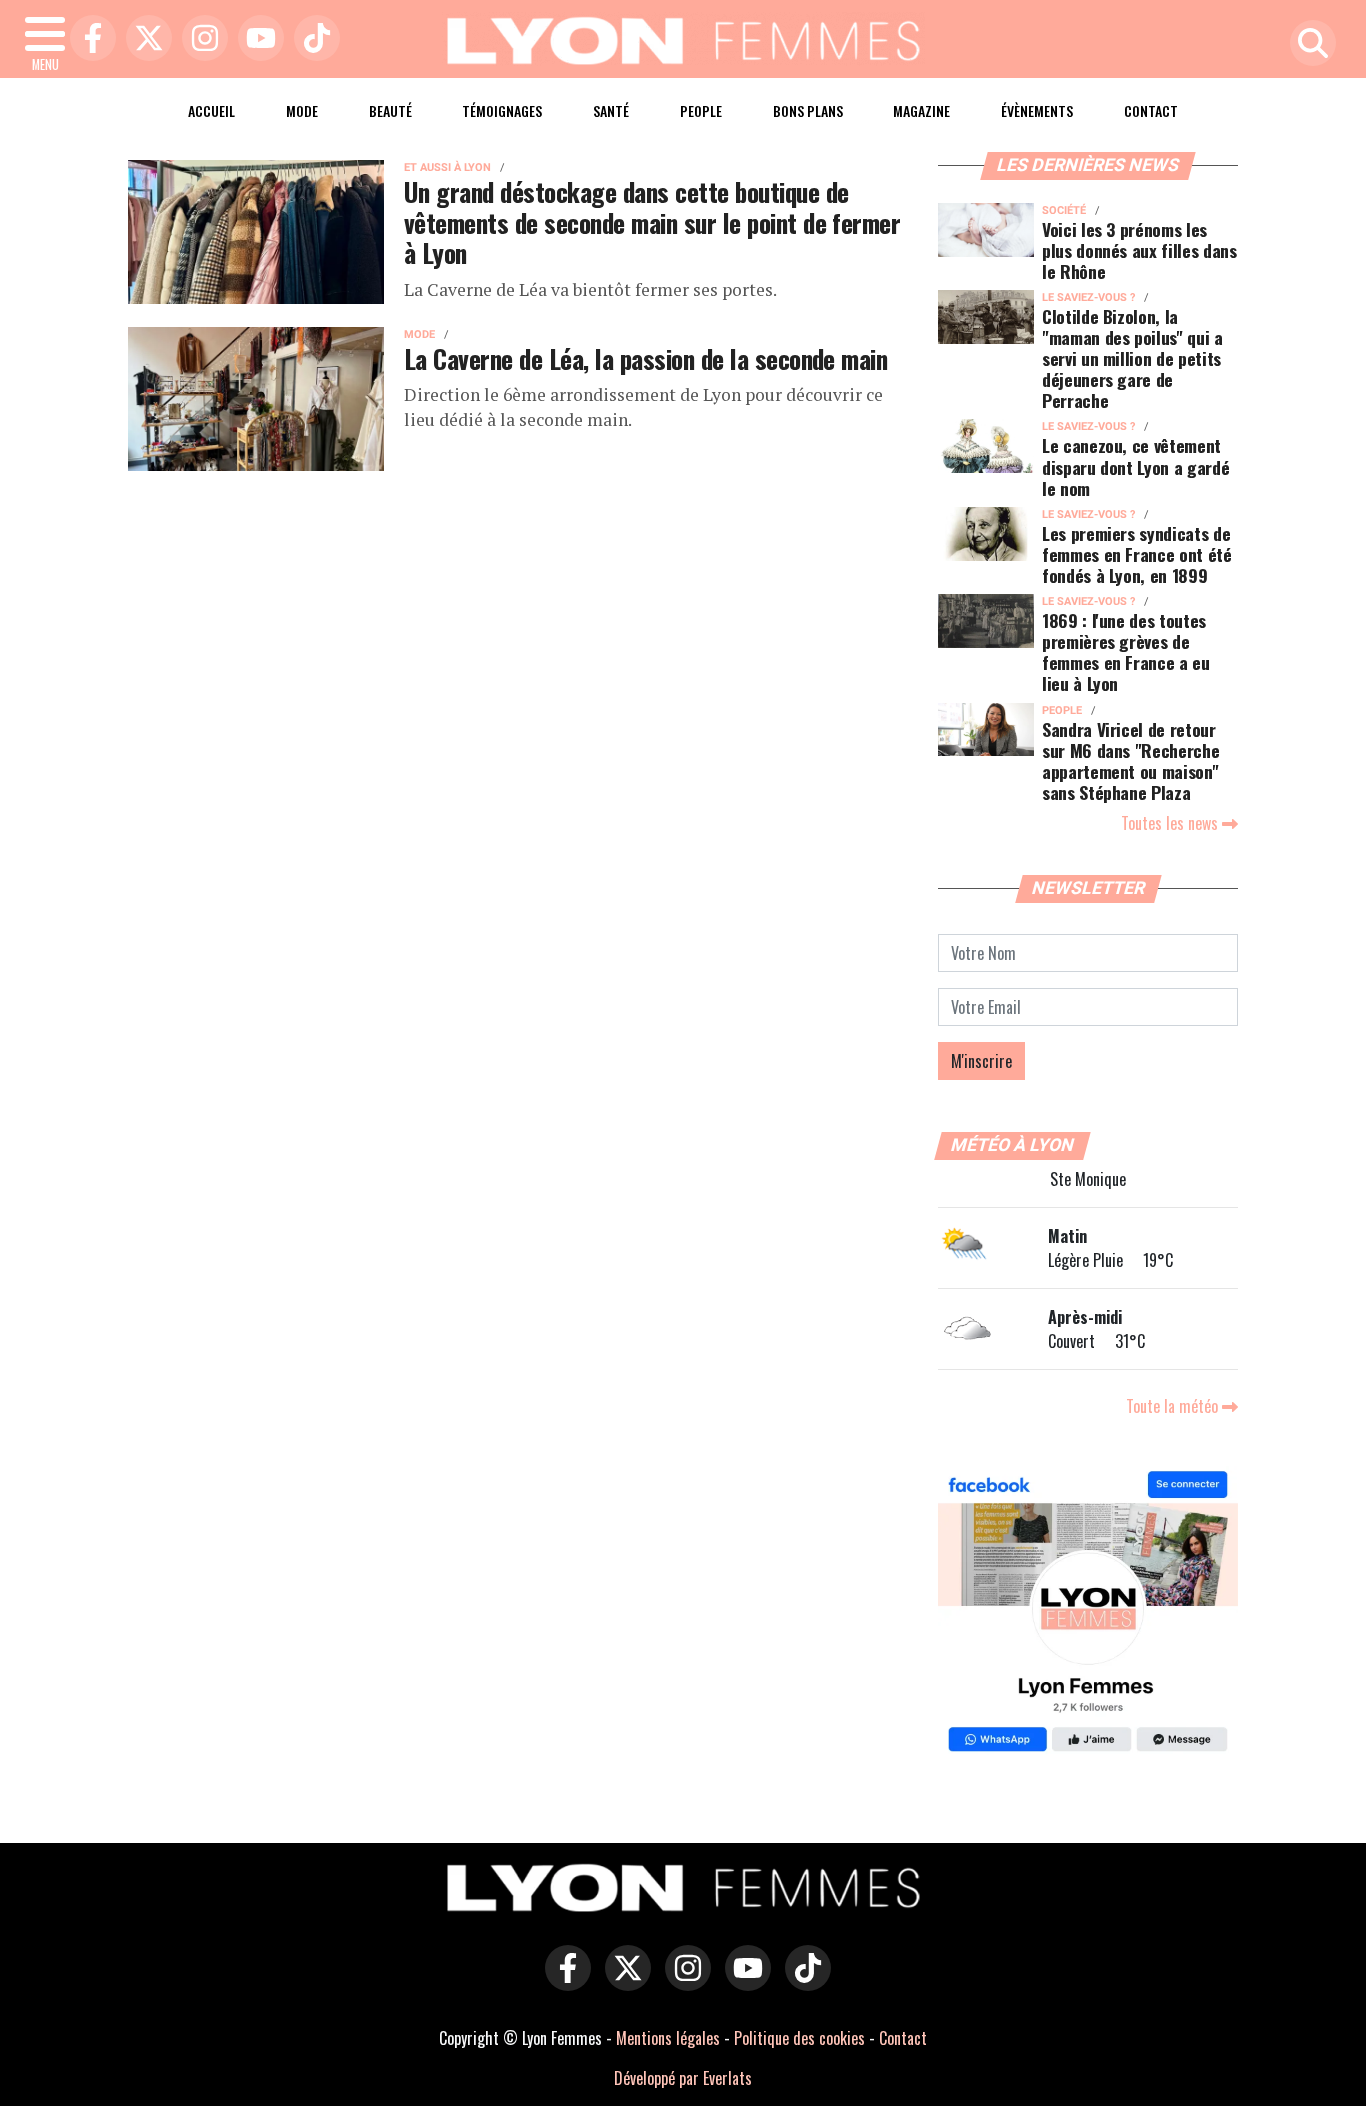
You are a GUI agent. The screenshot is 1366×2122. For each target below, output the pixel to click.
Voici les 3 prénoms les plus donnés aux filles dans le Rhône (1139, 250)
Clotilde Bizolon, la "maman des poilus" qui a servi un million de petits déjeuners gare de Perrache (1132, 358)
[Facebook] (88, 39)
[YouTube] (256, 39)
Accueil (211, 110)
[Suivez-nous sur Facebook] (1088, 1614)
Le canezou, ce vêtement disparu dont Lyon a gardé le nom (1135, 466)
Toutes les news (1171, 823)
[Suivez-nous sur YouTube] (743, 1982)
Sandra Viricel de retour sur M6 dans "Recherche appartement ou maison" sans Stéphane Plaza (1130, 760)
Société (1064, 210)
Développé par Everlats (683, 2078)
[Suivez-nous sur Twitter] (623, 1982)
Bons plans (808, 110)
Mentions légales (668, 2038)
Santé (611, 110)
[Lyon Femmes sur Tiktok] (803, 1982)
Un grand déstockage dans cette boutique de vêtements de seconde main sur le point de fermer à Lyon (652, 221)
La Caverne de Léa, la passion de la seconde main (645, 358)
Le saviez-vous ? (1088, 297)
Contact (1151, 110)
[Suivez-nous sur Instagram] (683, 1982)
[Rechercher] (1308, 44)
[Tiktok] (312, 39)
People (701, 110)
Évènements (1037, 110)
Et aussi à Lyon (447, 167)
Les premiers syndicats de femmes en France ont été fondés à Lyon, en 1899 (1137, 554)
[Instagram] (200, 39)
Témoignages (502, 110)
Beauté (390, 110)
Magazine (921, 110)
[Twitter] (144, 39)
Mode (302, 110)
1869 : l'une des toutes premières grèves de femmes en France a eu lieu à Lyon (1126, 651)
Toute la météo (1174, 1406)
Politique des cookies (799, 2038)
